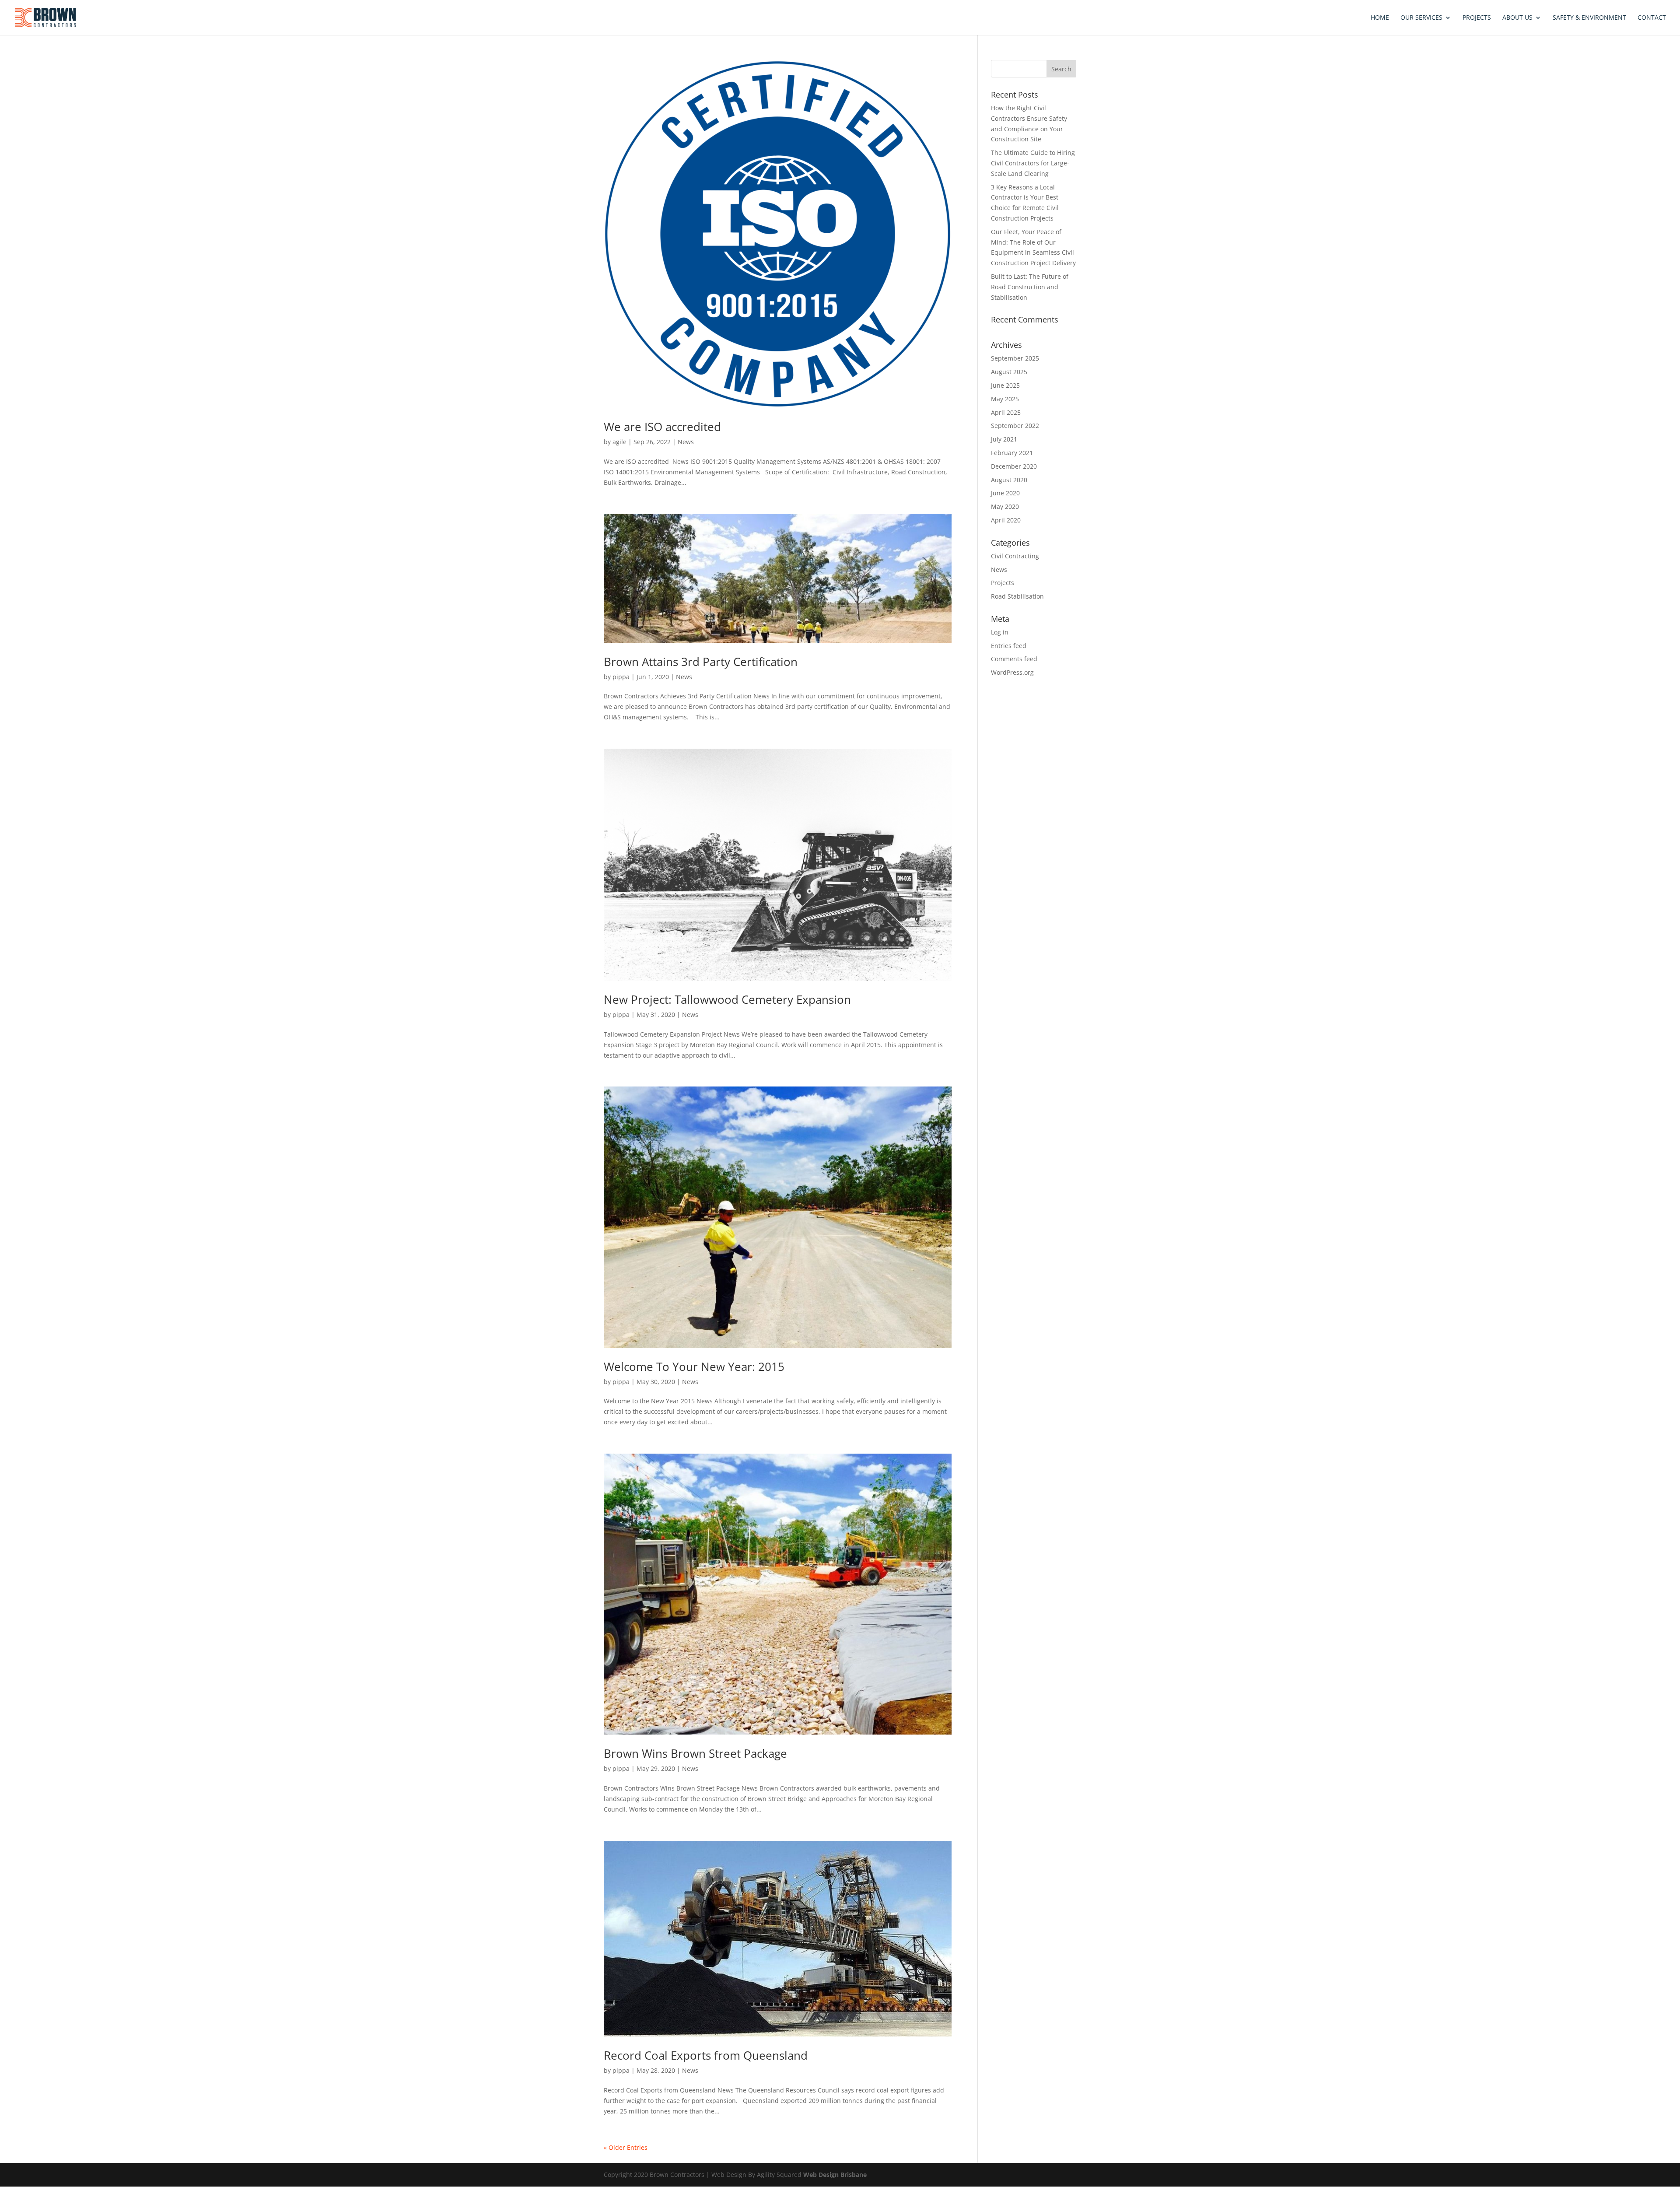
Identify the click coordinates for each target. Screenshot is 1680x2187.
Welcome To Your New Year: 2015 (694, 1367)
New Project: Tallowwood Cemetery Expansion (727, 999)
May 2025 (1005, 399)
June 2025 (1005, 385)
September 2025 (1015, 358)
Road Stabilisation (1017, 596)
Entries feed (1009, 646)
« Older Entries (626, 2147)
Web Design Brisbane (835, 2175)
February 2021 (1012, 453)
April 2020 (1006, 520)
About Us (1517, 18)
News (686, 442)
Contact (1652, 18)
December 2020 (1014, 466)
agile (619, 442)
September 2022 (1015, 426)
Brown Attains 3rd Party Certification (701, 662)
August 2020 (1009, 480)
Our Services (1421, 18)
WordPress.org (1012, 672)
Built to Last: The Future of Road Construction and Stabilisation (1030, 287)
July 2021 (1004, 439)
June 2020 (1005, 493)
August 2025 (1009, 372)
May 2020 (1005, 506)
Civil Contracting (1015, 556)
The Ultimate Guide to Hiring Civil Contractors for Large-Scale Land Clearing (1033, 163)
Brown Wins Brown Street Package (695, 1753)
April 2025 (1006, 412)
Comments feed (1014, 659)
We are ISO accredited (662, 427)
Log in (1000, 632)
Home (1380, 18)
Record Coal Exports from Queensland (706, 2055)
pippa (621, 677)
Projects (1477, 18)
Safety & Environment (1589, 18)
